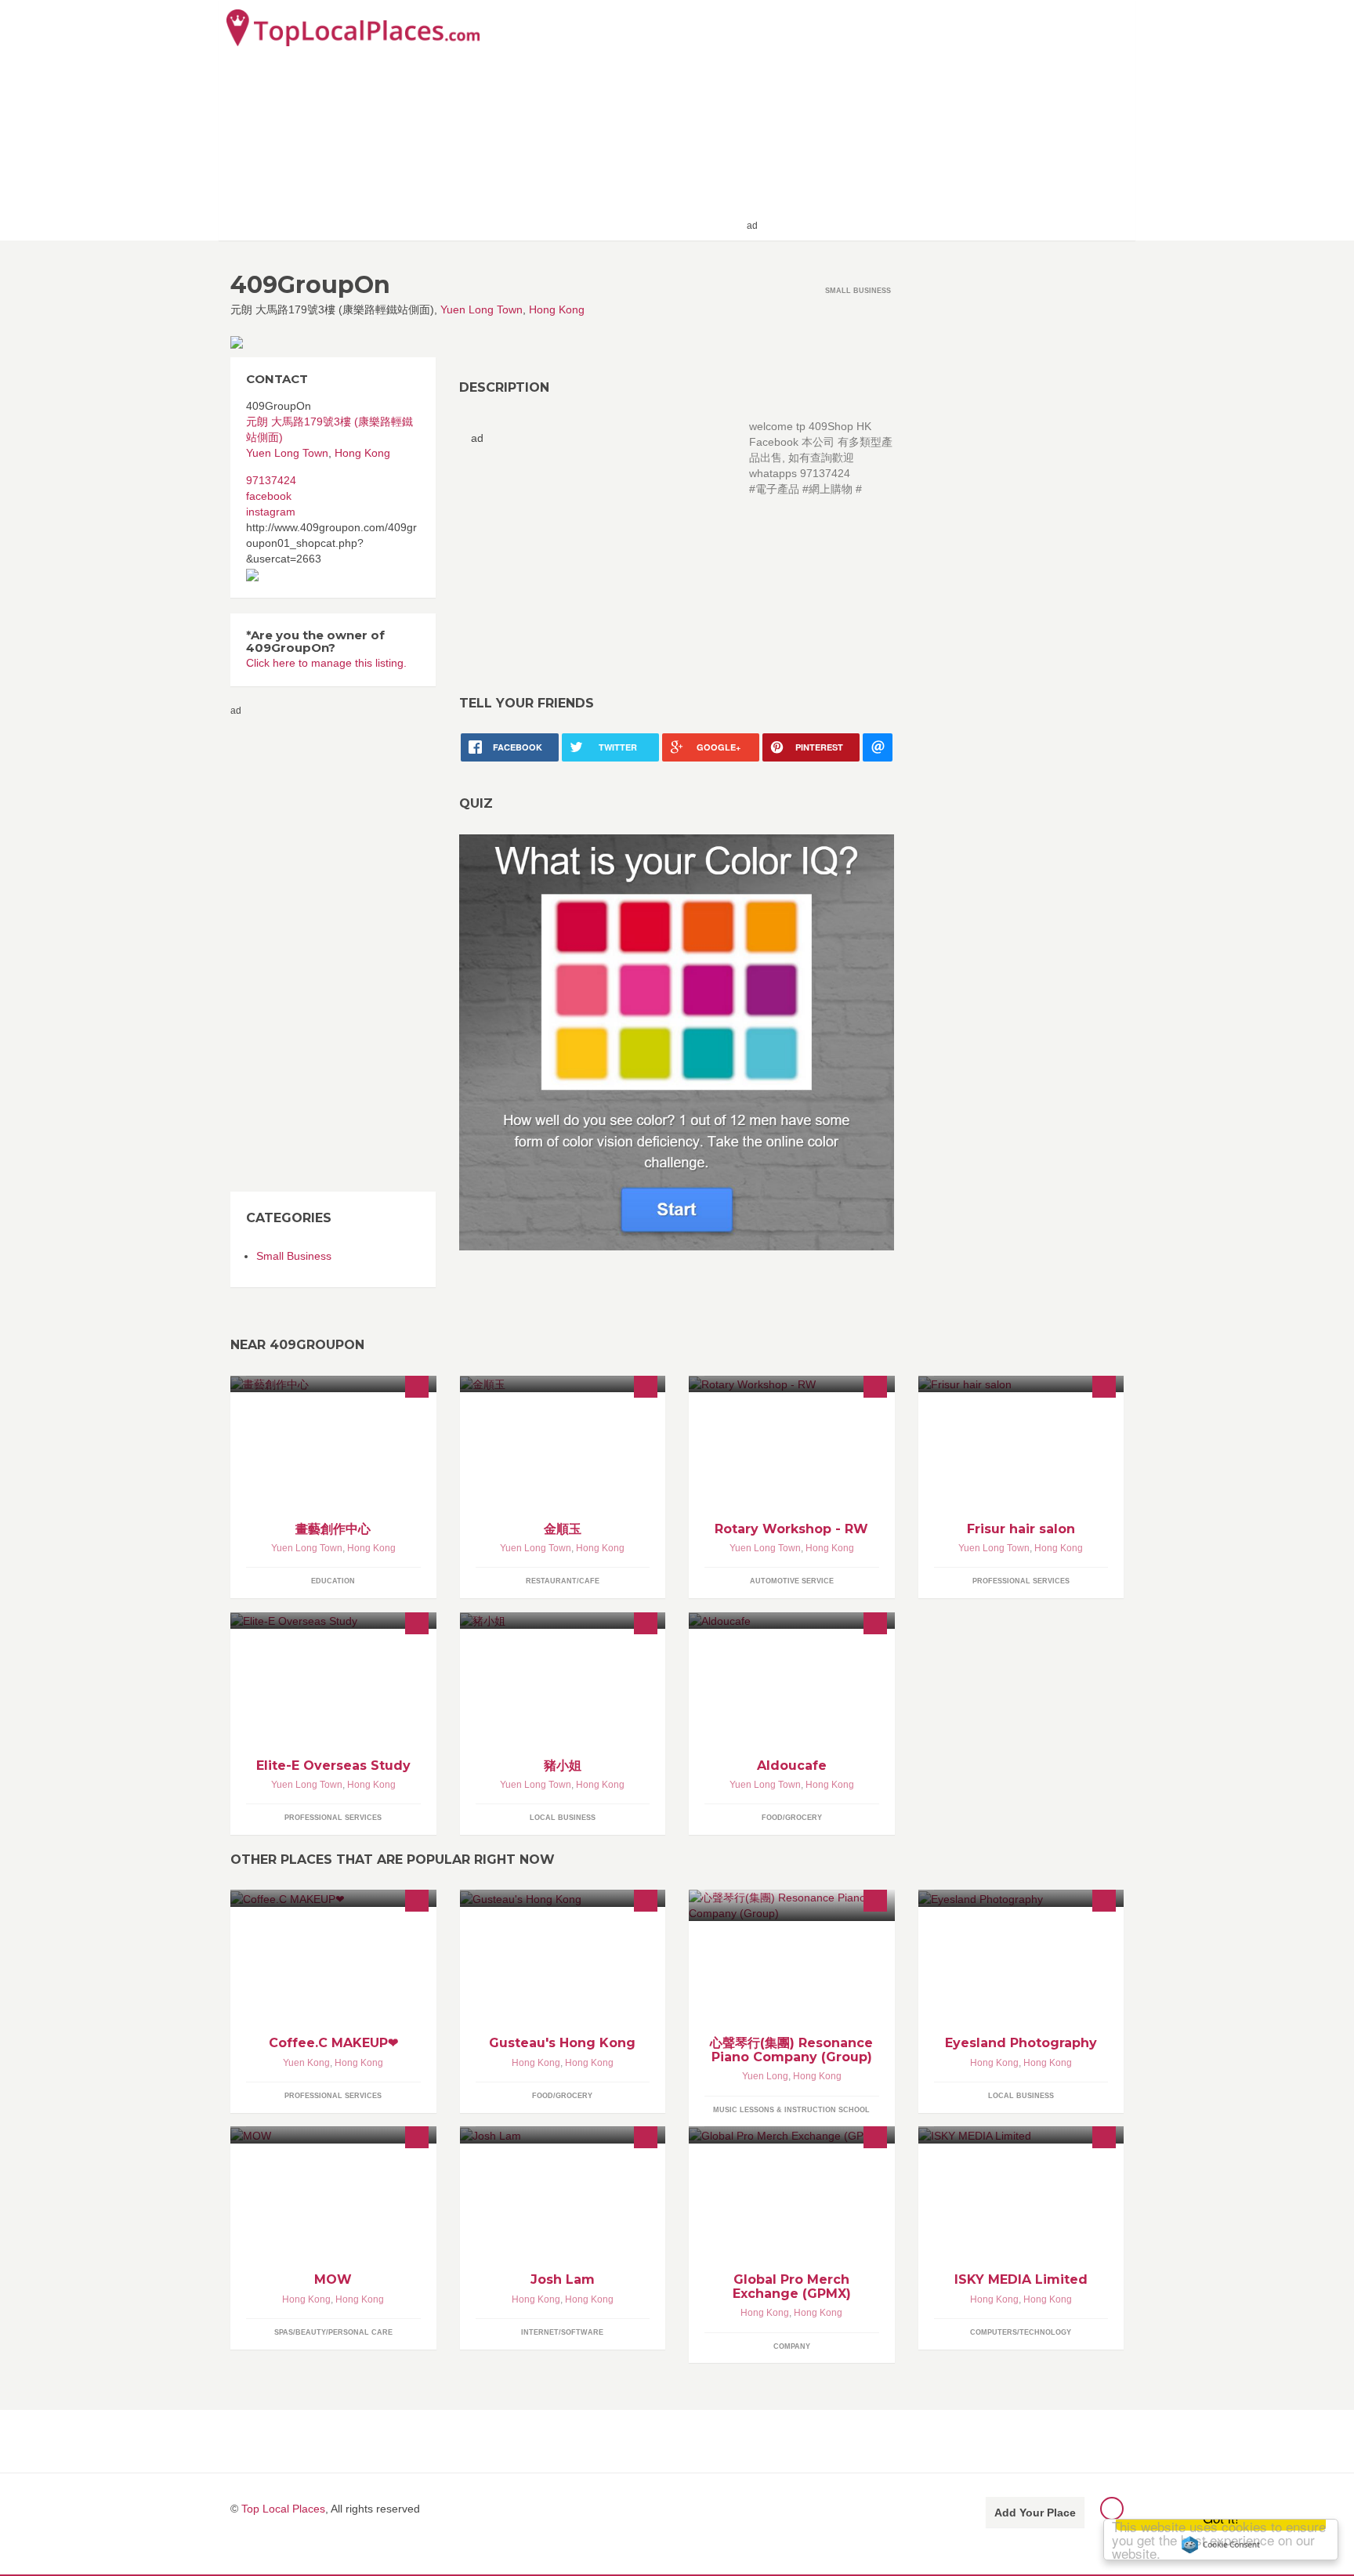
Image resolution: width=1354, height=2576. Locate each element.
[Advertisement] (944, 119)
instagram (271, 512)
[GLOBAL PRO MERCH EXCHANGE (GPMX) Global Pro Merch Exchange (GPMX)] (792, 2135)
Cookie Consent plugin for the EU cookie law (1221, 2545)
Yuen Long (765, 2076)
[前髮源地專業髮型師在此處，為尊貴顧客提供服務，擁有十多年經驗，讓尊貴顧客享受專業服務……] (1021, 1384)
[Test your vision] (677, 1041)
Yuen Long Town (482, 309)
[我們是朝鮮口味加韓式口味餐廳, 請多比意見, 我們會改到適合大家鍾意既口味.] (563, 1384)
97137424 (271, 480)
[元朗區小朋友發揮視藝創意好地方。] (333, 1384)
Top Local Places (283, 2509)
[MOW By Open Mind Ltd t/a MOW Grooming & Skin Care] (333, 2135)
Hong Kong (557, 309)
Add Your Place (1035, 2513)
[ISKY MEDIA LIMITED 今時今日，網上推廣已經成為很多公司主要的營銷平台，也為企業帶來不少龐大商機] (1021, 2135)
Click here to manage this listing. (326, 663)
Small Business (294, 1256)
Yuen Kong (306, 2063)
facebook (269, 496)
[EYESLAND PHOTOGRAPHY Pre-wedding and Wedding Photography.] (1021, 1898)
